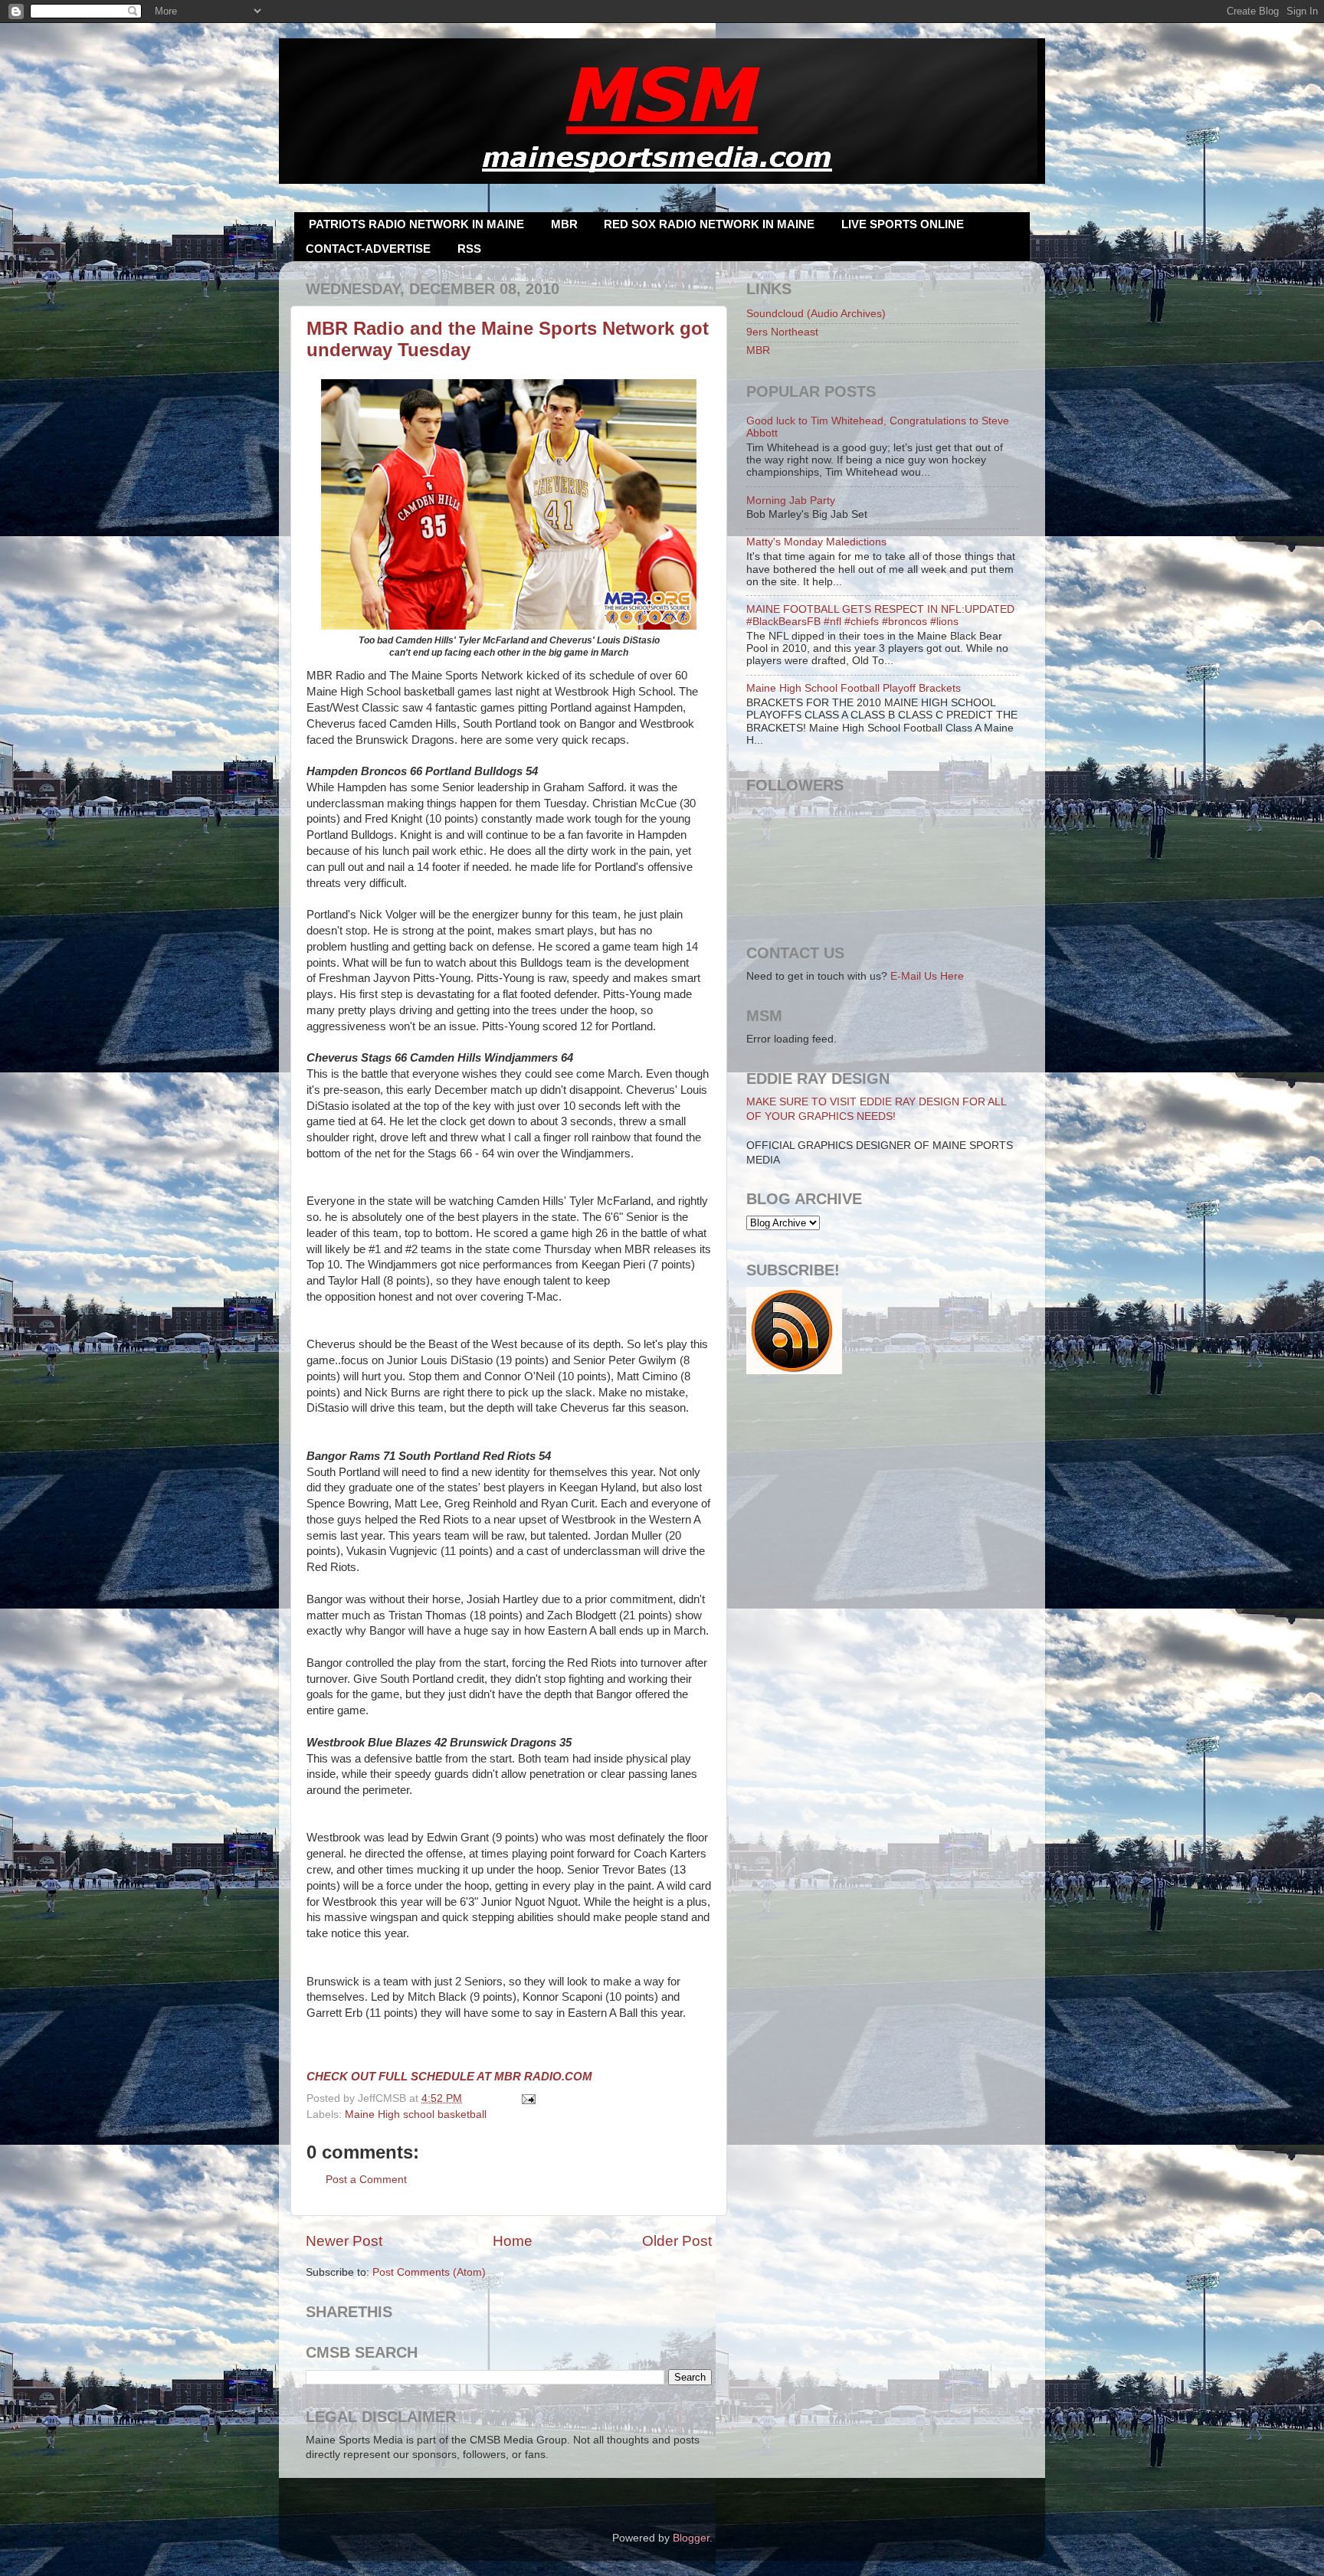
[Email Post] (527, 2098)
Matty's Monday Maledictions (816, 542)
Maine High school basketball (416, 2114)
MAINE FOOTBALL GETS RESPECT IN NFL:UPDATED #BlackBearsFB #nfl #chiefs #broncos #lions (880, 615)
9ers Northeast (782, 332)
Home (513, 2241)
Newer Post (344, 2241)
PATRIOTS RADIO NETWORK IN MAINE (416, 224)
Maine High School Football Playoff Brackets (854, 688)
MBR (564, 224)
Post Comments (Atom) (429, 2272)
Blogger (691, 2538)
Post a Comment (366, 2180)
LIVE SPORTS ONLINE (903, 224)
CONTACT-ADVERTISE (368, 249)
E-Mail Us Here (927, 976)
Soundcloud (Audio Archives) (816, 314)
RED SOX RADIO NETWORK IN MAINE (709, 224)
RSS (469, 249)
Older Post (677, 2241)
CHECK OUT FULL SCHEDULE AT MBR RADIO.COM (449, 2077)
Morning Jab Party (791, 501)
